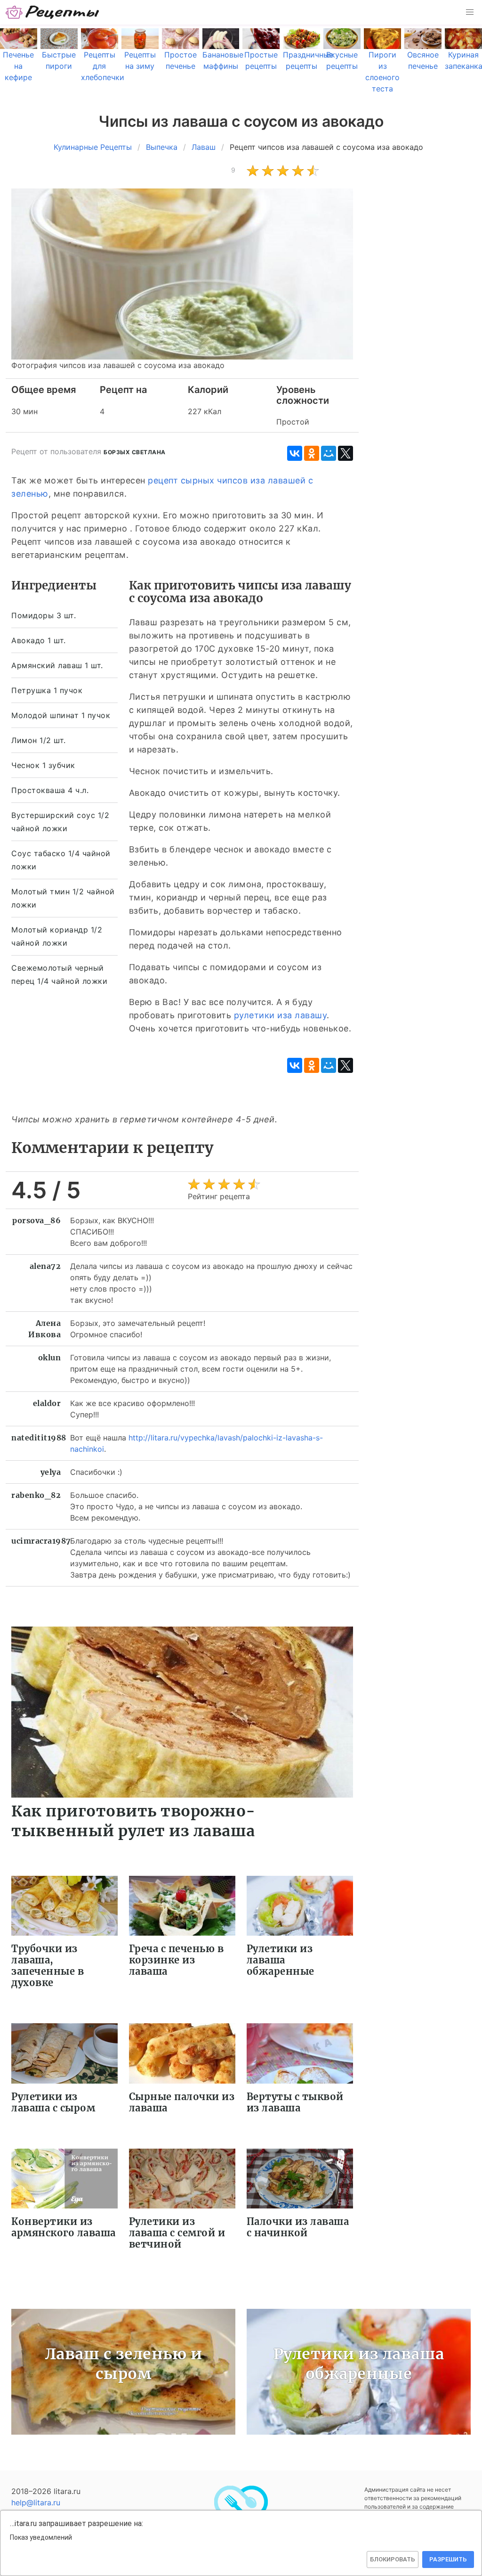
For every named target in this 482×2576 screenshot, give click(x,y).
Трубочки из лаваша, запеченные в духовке (48, 1966)
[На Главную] (53, 12)
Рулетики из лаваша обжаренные (281, 1960)
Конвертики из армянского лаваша (64, 2227)
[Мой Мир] (329, 453)
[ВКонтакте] (295, 453)
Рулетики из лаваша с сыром (53, 2102)
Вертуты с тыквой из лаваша (295, 2102)
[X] (345, 453)
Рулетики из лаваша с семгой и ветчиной (177, 2233)
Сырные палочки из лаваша (182, 2102)
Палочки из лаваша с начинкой (298, 2227)
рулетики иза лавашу (281, 1015)
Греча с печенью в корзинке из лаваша (177, 1960)
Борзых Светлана (135, 452)
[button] (470, 12)
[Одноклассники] (312, 453)
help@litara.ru (36, 2502)
